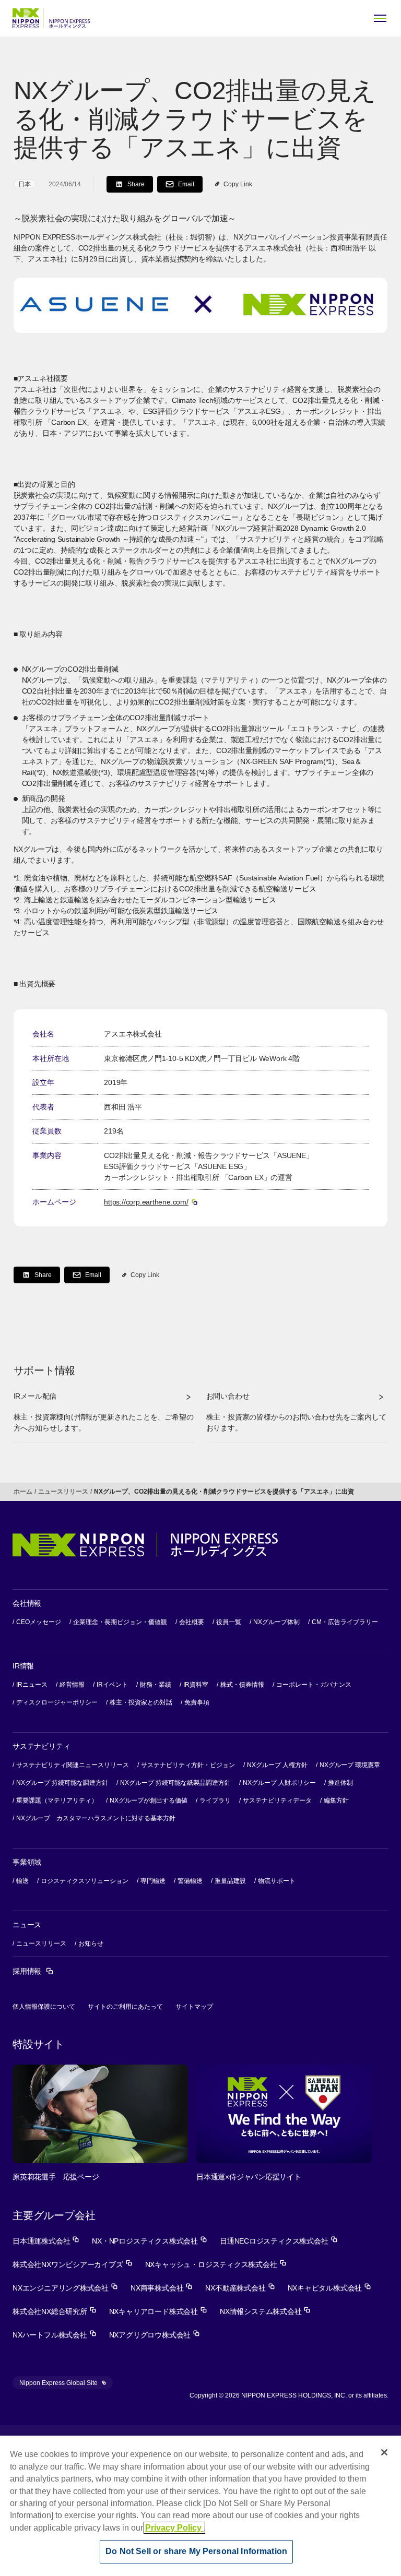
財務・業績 (156, 1685)
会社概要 (192, 1622)
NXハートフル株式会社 (55, 2335)
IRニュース (32, 1685)
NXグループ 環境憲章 (350, 1765)
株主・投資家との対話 (141, 1702)
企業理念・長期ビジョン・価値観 (120, 1622)
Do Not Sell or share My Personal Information (196, 2551)
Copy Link (238, 184)
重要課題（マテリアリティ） (57, 1800)
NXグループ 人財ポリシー (279, 1783)
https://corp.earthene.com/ (151, 1202)
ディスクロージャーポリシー (57, 1702)
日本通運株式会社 (46, 2241)
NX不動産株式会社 (240, 2288)
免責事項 (197, 1702)
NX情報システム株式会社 (265, 2311)
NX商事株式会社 (162, 2288)
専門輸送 (153, 1881)
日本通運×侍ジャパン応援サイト (249, 2177)
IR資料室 (196, 1685)
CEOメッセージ (39, 1622)
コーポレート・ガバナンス (314, 1685)
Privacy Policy (174, 2528)
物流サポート (277, 1881)
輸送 (22, 1881)
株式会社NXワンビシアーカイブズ (73, 2264)
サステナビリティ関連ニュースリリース (73, 1765)
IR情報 (23, 1666)
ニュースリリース (63, 1492)
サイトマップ (194, 2007)
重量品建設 (230, 1881)
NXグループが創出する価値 (149, 1800)
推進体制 (340, 1783)
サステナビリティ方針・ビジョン (188, 1765)
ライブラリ (215, 1800)
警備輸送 (190, 1881)
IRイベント (112, 1685)
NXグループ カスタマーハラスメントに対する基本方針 (96, 1818)
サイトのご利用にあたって (125, 2007)
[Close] (384, 2452)
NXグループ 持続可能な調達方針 (62, 1783)
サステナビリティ (41, 1746)
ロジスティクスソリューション (85, 1881)
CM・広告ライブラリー (345, 1622)
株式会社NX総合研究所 (55, 2311)
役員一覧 (229, 1622)
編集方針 (336, 1800)
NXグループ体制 (276, 1622)
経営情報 (72, 1685)
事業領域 (27, 1862)
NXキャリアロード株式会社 (158, 2311)
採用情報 (33, 1971)
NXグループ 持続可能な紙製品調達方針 (175, 1783)
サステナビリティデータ (277, 1800)
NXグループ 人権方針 (277, 1765)
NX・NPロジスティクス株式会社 (150, 2241)
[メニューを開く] (380, 18)
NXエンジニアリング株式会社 (65, 2288)
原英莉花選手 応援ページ (56, 2177)
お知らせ (91, 1943)
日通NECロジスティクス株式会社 (279, 2241)
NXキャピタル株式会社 (330, 2288)
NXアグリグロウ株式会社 (155, 2335)
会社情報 (27, 1603)
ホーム (23, 1492)
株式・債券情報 (242, 1685)
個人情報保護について (44, 2007)
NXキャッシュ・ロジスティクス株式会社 (216, 2264)
